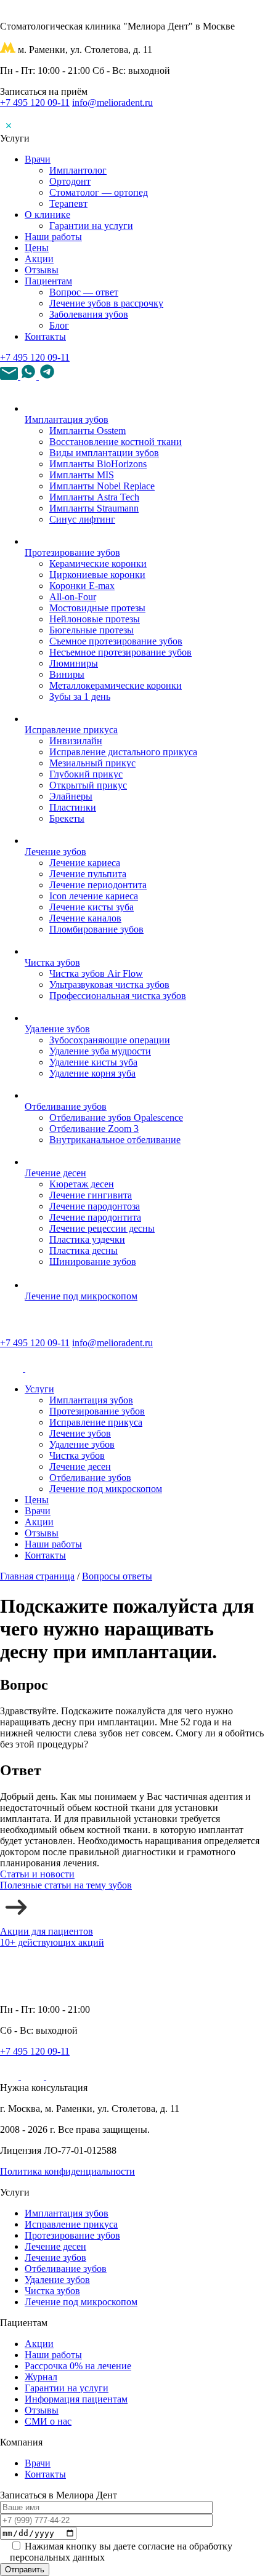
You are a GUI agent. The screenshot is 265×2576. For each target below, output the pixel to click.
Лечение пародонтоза (95, 1206)
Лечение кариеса (85, 863)
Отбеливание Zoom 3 (94, 1129)
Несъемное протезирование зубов (120, 652)
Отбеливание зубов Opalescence (116, 1117)
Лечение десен (55, 1173)
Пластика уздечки (87, 1239)
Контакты (45, 336)
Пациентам (48, 281)
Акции (39, 259)
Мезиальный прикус (92, 763)
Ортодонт (70, 181)
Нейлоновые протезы (95, 619)
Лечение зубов (55, 852)
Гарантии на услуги (91, 226)
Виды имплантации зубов (104, 453)
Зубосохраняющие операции (110, 1040)
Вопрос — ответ (84, 292)
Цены (37, 248)
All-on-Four (73, 597)
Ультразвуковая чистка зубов (109, 985)
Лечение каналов (85, 918)
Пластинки (73, 807)
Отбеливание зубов (66, 1106)
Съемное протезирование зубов (116, 641)
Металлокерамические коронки (116, 685)
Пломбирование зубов (96, 929)
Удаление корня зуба (92, 1073)
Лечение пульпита (88, 874)
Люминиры (74, 663)
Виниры (67, 674)
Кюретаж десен (82, 1184)
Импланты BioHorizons (98, 464)
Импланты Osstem (88, 431)
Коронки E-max (82, 586)
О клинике (47, 215)
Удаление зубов (57, 1029)
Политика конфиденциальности (67, 2171)
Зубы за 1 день (80, 696)
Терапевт (68, 203)
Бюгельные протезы (92, 630)
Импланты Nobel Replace (102, 486)
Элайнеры (71, 796)
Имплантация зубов (67, 419)
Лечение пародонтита (95, 1217)
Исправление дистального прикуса (123, 752)
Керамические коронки (98, 564)
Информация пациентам (76, 2399)
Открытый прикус (88, 785)
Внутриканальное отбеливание (115, 1140)
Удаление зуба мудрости (100, 1051)
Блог (59, 325)
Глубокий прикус (86, 774)
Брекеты (67, 818)
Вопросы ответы (117, 1576)
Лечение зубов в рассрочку (106, 303)
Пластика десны (84, 1250)
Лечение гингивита (91, 1195)
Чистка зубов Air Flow (96, 973)
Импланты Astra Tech (94, 497)
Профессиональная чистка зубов (118, 996)
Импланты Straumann (94, 508)
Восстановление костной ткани (116, 442)
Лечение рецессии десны (102, 1228)
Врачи (38, 159)
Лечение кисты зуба (92, 907)
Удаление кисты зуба (93, 1062)
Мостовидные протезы (97, 608)
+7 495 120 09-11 (35, 102)
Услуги (39, 1389)
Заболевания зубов (89, 314)
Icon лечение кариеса (94, 896)
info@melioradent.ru (112, 102)
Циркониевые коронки (97, 575)
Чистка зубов (52, 962)
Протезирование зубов (72, 552)
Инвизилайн (76, 741)
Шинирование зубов (93, 1262)
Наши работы (53, 237)
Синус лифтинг (82, 519)
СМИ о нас (48, 2421)
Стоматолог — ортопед (99, 192)
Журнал (41, 2377)
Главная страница (37, 1576)
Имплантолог (78, 170)
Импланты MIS (82, 475)
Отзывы (42, 270)
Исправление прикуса (71, 730)
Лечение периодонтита (98, 885)
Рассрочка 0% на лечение (78, 2366)
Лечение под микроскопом (81, 1296)
